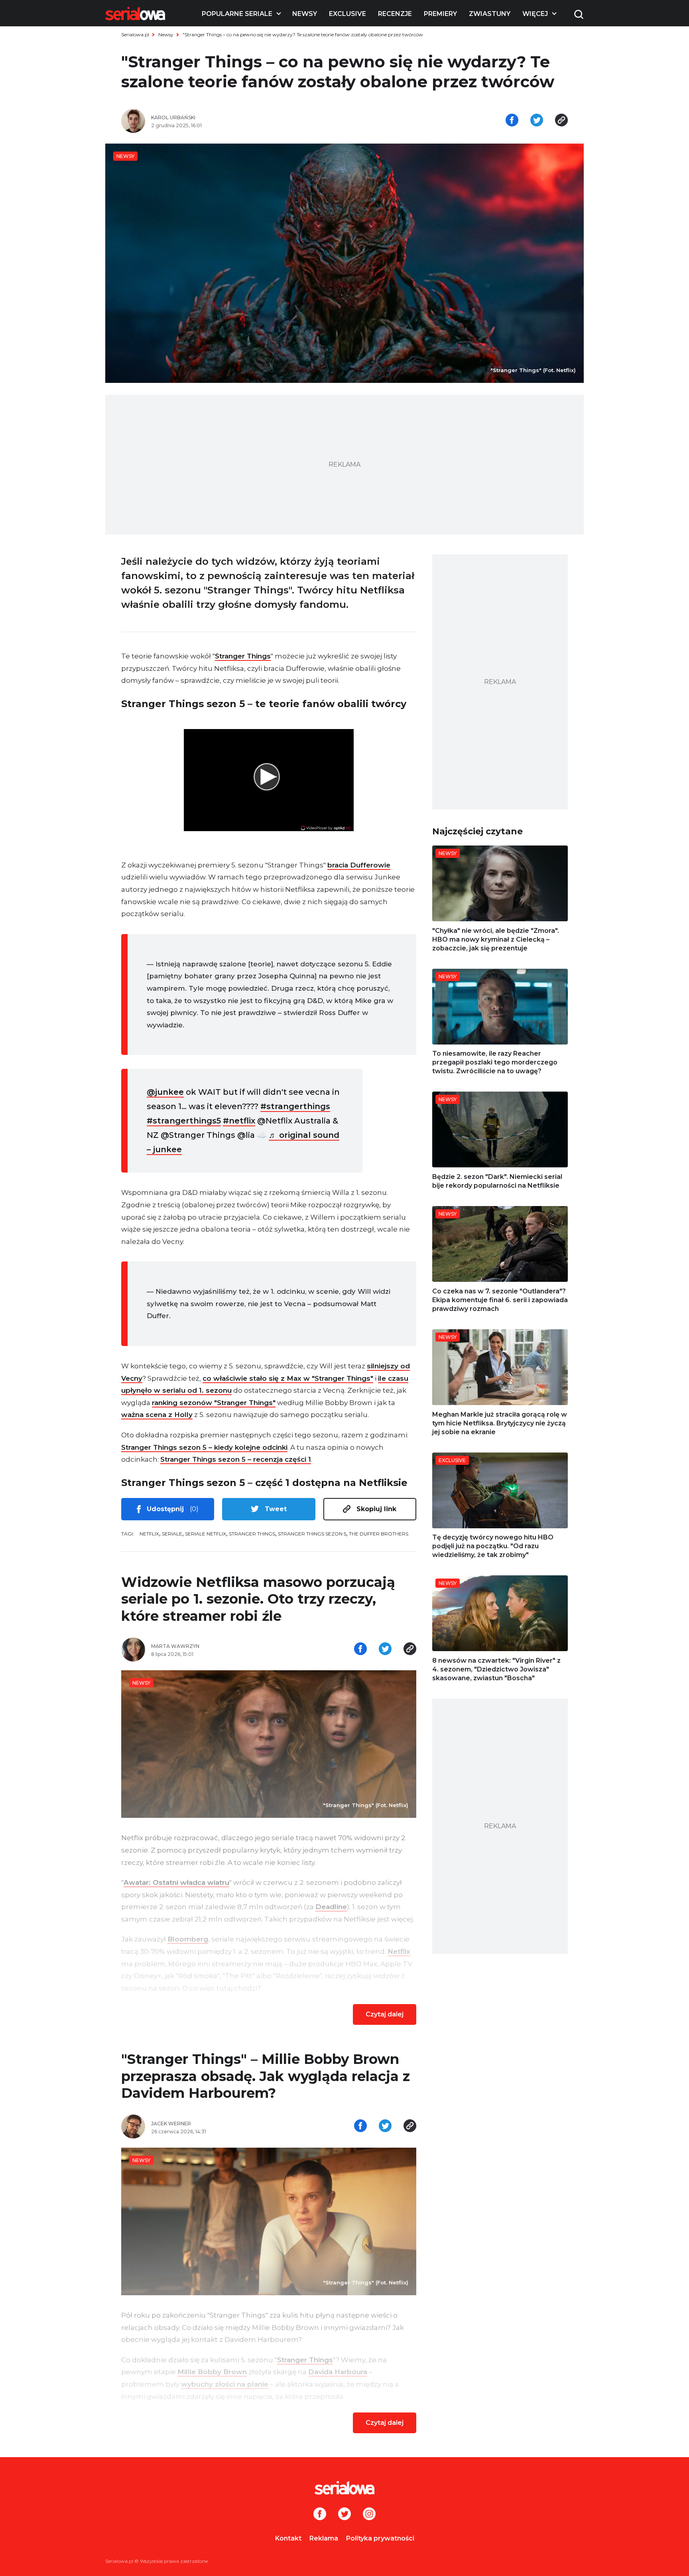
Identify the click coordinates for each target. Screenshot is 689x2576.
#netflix (239, 1121)
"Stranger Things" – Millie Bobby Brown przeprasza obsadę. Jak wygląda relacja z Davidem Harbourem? (266, 2076)
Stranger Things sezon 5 (312, 1534)
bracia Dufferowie (359, 865)
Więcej (535, 14)
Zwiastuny (490, 14)
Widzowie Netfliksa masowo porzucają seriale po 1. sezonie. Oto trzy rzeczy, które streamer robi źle (258, 1599)
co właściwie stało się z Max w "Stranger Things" (288, 1378)
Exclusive (347, 14)
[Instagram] (369, 2515)
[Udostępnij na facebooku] (512, 121)
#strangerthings (295, 1106)
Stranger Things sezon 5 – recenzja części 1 (236, 1459)
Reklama (324, 2538)
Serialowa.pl (135, 34)
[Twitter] (344, 2515)
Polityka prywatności (380, 2538)
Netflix (149, 1534)
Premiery (440, 14)
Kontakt (288, 2538)
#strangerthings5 (184, 1121)
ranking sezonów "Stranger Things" (214, 1403)
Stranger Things (243, 656)
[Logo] (135, 14)
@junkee (165, 1092)
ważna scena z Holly (157, 1415)
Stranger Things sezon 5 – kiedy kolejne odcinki (204, 1447)
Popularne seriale (237, 14)
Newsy (305, 14)
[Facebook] (320, 2515)
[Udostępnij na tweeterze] (537, 121)
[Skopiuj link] (561, 121)
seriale (172, 1534)
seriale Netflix (206, 1534)
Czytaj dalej (385, 2014)
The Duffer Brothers (379, 1534)
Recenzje (395, 14)
